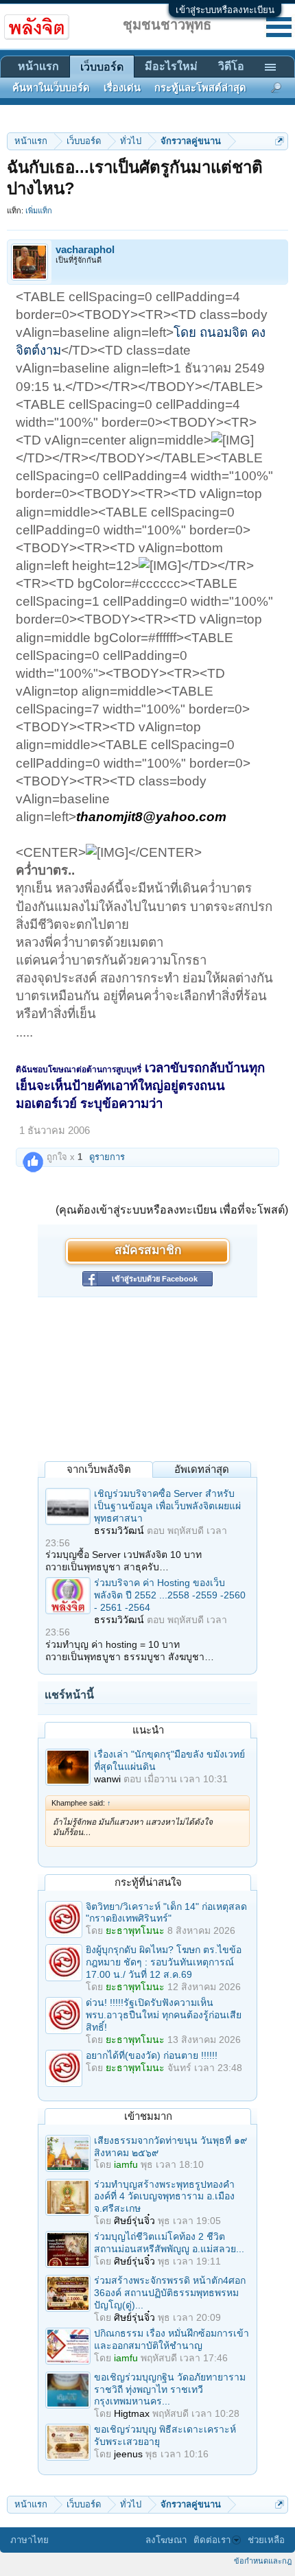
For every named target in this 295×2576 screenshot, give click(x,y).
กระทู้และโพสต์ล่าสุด (200, 88)
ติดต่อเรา (212, 2540)
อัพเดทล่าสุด (202, 1469)
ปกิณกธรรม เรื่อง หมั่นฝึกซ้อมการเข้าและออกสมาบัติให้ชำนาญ (172, 2339)
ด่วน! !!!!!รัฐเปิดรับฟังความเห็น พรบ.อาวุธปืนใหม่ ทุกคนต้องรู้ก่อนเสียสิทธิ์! (164, 2015)
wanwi (107, 1779)
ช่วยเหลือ (266, 2540)
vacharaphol (85, 250)
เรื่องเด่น (122, 88)
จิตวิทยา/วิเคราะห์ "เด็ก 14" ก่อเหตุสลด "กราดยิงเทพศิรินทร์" (166, 1913)
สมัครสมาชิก (148, 1251)
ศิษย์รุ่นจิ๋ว (134, 2221)
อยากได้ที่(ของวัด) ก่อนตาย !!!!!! (152, 2055)
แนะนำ (148, 1730)
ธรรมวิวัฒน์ (119, 1531)
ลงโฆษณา (166, 2540)
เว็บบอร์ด (102, 67)
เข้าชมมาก (148, 2116)
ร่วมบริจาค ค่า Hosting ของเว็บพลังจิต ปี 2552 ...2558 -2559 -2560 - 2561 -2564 (170, 1595)
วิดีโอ (231, 66)
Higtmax (132, 2413)
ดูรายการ (107, 1157)
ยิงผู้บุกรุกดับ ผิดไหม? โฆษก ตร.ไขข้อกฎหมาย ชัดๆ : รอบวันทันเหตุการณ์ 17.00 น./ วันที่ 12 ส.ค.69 (164, 1962)
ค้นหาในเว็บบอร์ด (51, 88)
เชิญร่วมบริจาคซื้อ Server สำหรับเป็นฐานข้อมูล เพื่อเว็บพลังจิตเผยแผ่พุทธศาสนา (167, 1506)
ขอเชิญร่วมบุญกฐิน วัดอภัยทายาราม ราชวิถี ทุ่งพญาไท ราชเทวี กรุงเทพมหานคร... (170, 2389)
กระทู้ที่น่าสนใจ (148, 1882)
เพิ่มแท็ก (39, 211)
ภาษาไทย (29, 2540)
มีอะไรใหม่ (171, 66)
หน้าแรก (38, 66)
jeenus (128, 2454)
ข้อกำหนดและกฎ (263, 2561)
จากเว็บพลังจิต (99, 1469)
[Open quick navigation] (280, 141)
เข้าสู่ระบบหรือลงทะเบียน (225, 10)
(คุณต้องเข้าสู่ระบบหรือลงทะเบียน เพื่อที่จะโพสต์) (172, 1210)
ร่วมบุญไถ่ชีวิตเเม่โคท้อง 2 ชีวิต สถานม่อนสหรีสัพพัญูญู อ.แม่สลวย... (169, 2243)
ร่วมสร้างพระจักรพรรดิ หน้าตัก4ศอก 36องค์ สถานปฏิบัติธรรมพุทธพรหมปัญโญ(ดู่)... (170, 2293)
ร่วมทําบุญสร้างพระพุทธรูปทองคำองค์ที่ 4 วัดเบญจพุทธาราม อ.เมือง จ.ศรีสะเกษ (164, 2197)
